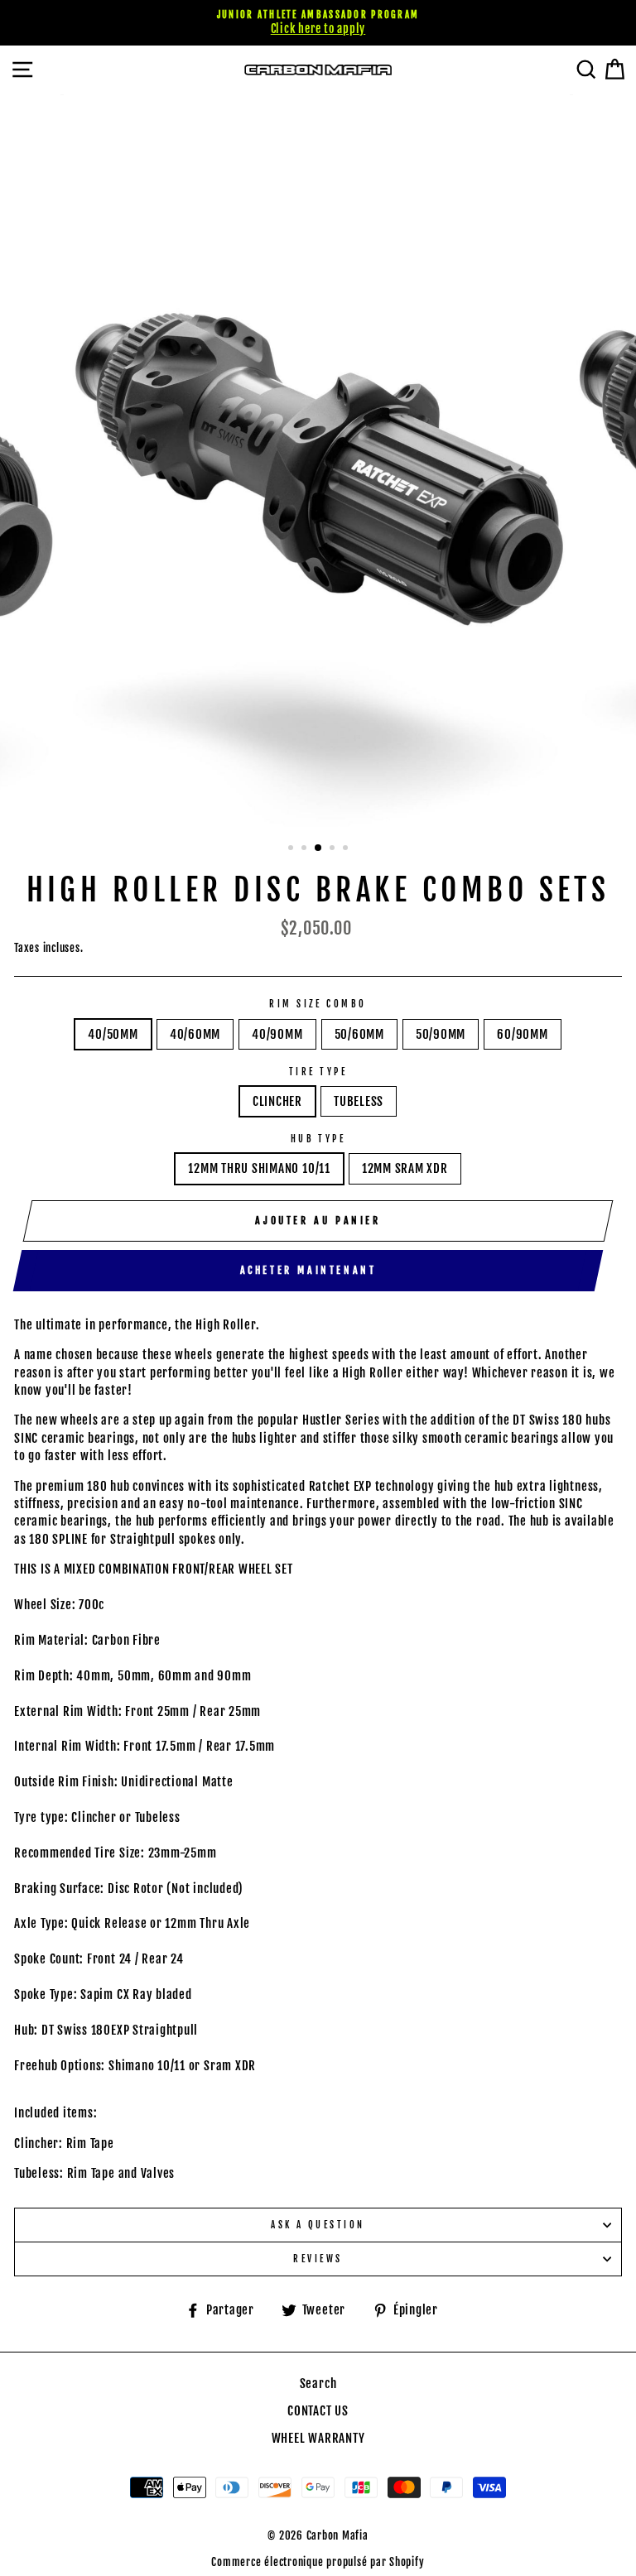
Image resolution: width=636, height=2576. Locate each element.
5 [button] (347, 849)
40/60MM (195, 1034)
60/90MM (522, 1034)
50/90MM (441, 1034)
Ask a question (318, 2225)
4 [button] (334, 849)
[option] (318, 23)
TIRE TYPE (318, 1072)
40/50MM (113, 1034)
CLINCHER (277, 1101)
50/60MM (359, 1034)
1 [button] (292, 849)
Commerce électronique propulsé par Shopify (318, 2562)
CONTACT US (318, 2411)
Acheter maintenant (308, 1270)
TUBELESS (359, 1101)
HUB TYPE (318, 1139)
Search (318, 2384)
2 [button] (306, 849)
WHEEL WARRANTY (318, 2438)
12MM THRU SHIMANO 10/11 (259, 1168)
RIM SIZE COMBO (318, 1004)
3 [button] (319, 848)
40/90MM (277, 1034)
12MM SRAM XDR (405, 1168)
